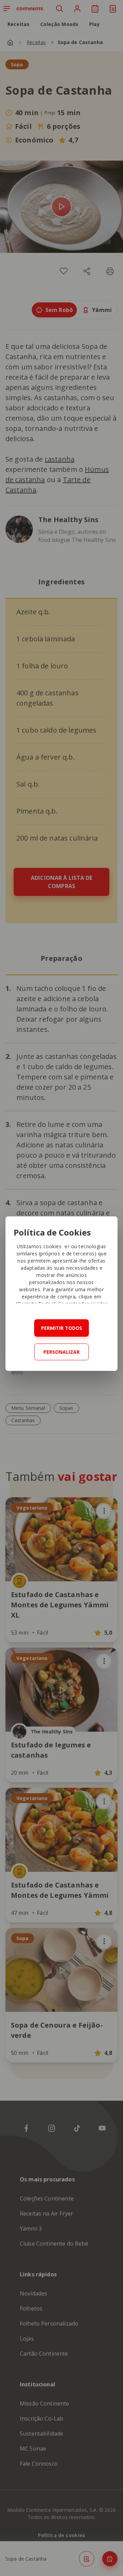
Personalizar (61, 1352)
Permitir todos (61, 1328)
